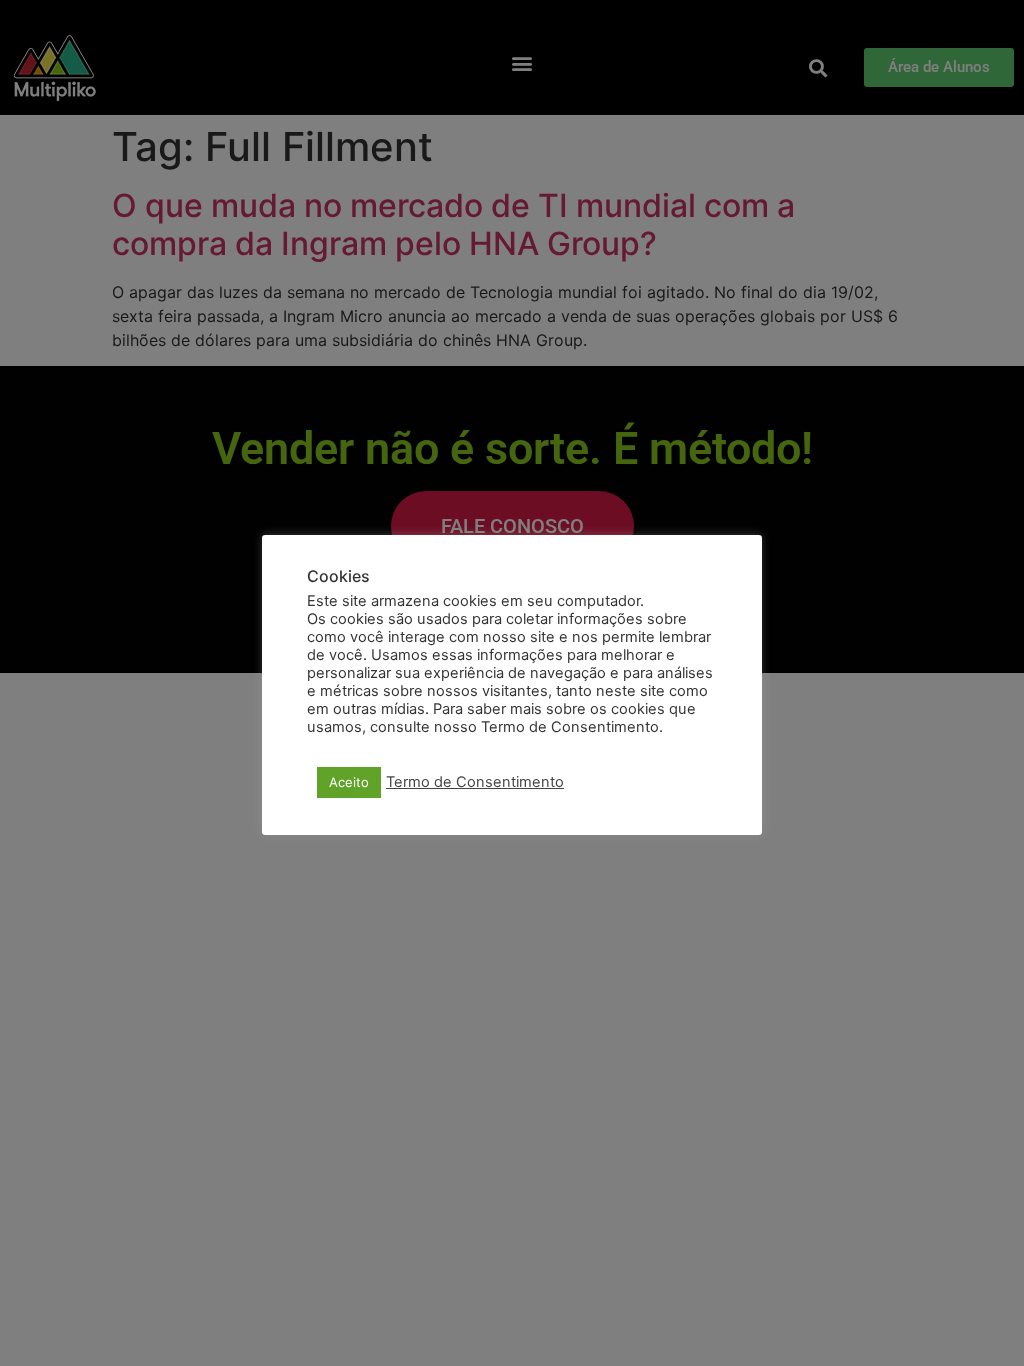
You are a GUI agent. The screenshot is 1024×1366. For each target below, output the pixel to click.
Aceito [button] (349, 782)
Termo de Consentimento (475, 782)
